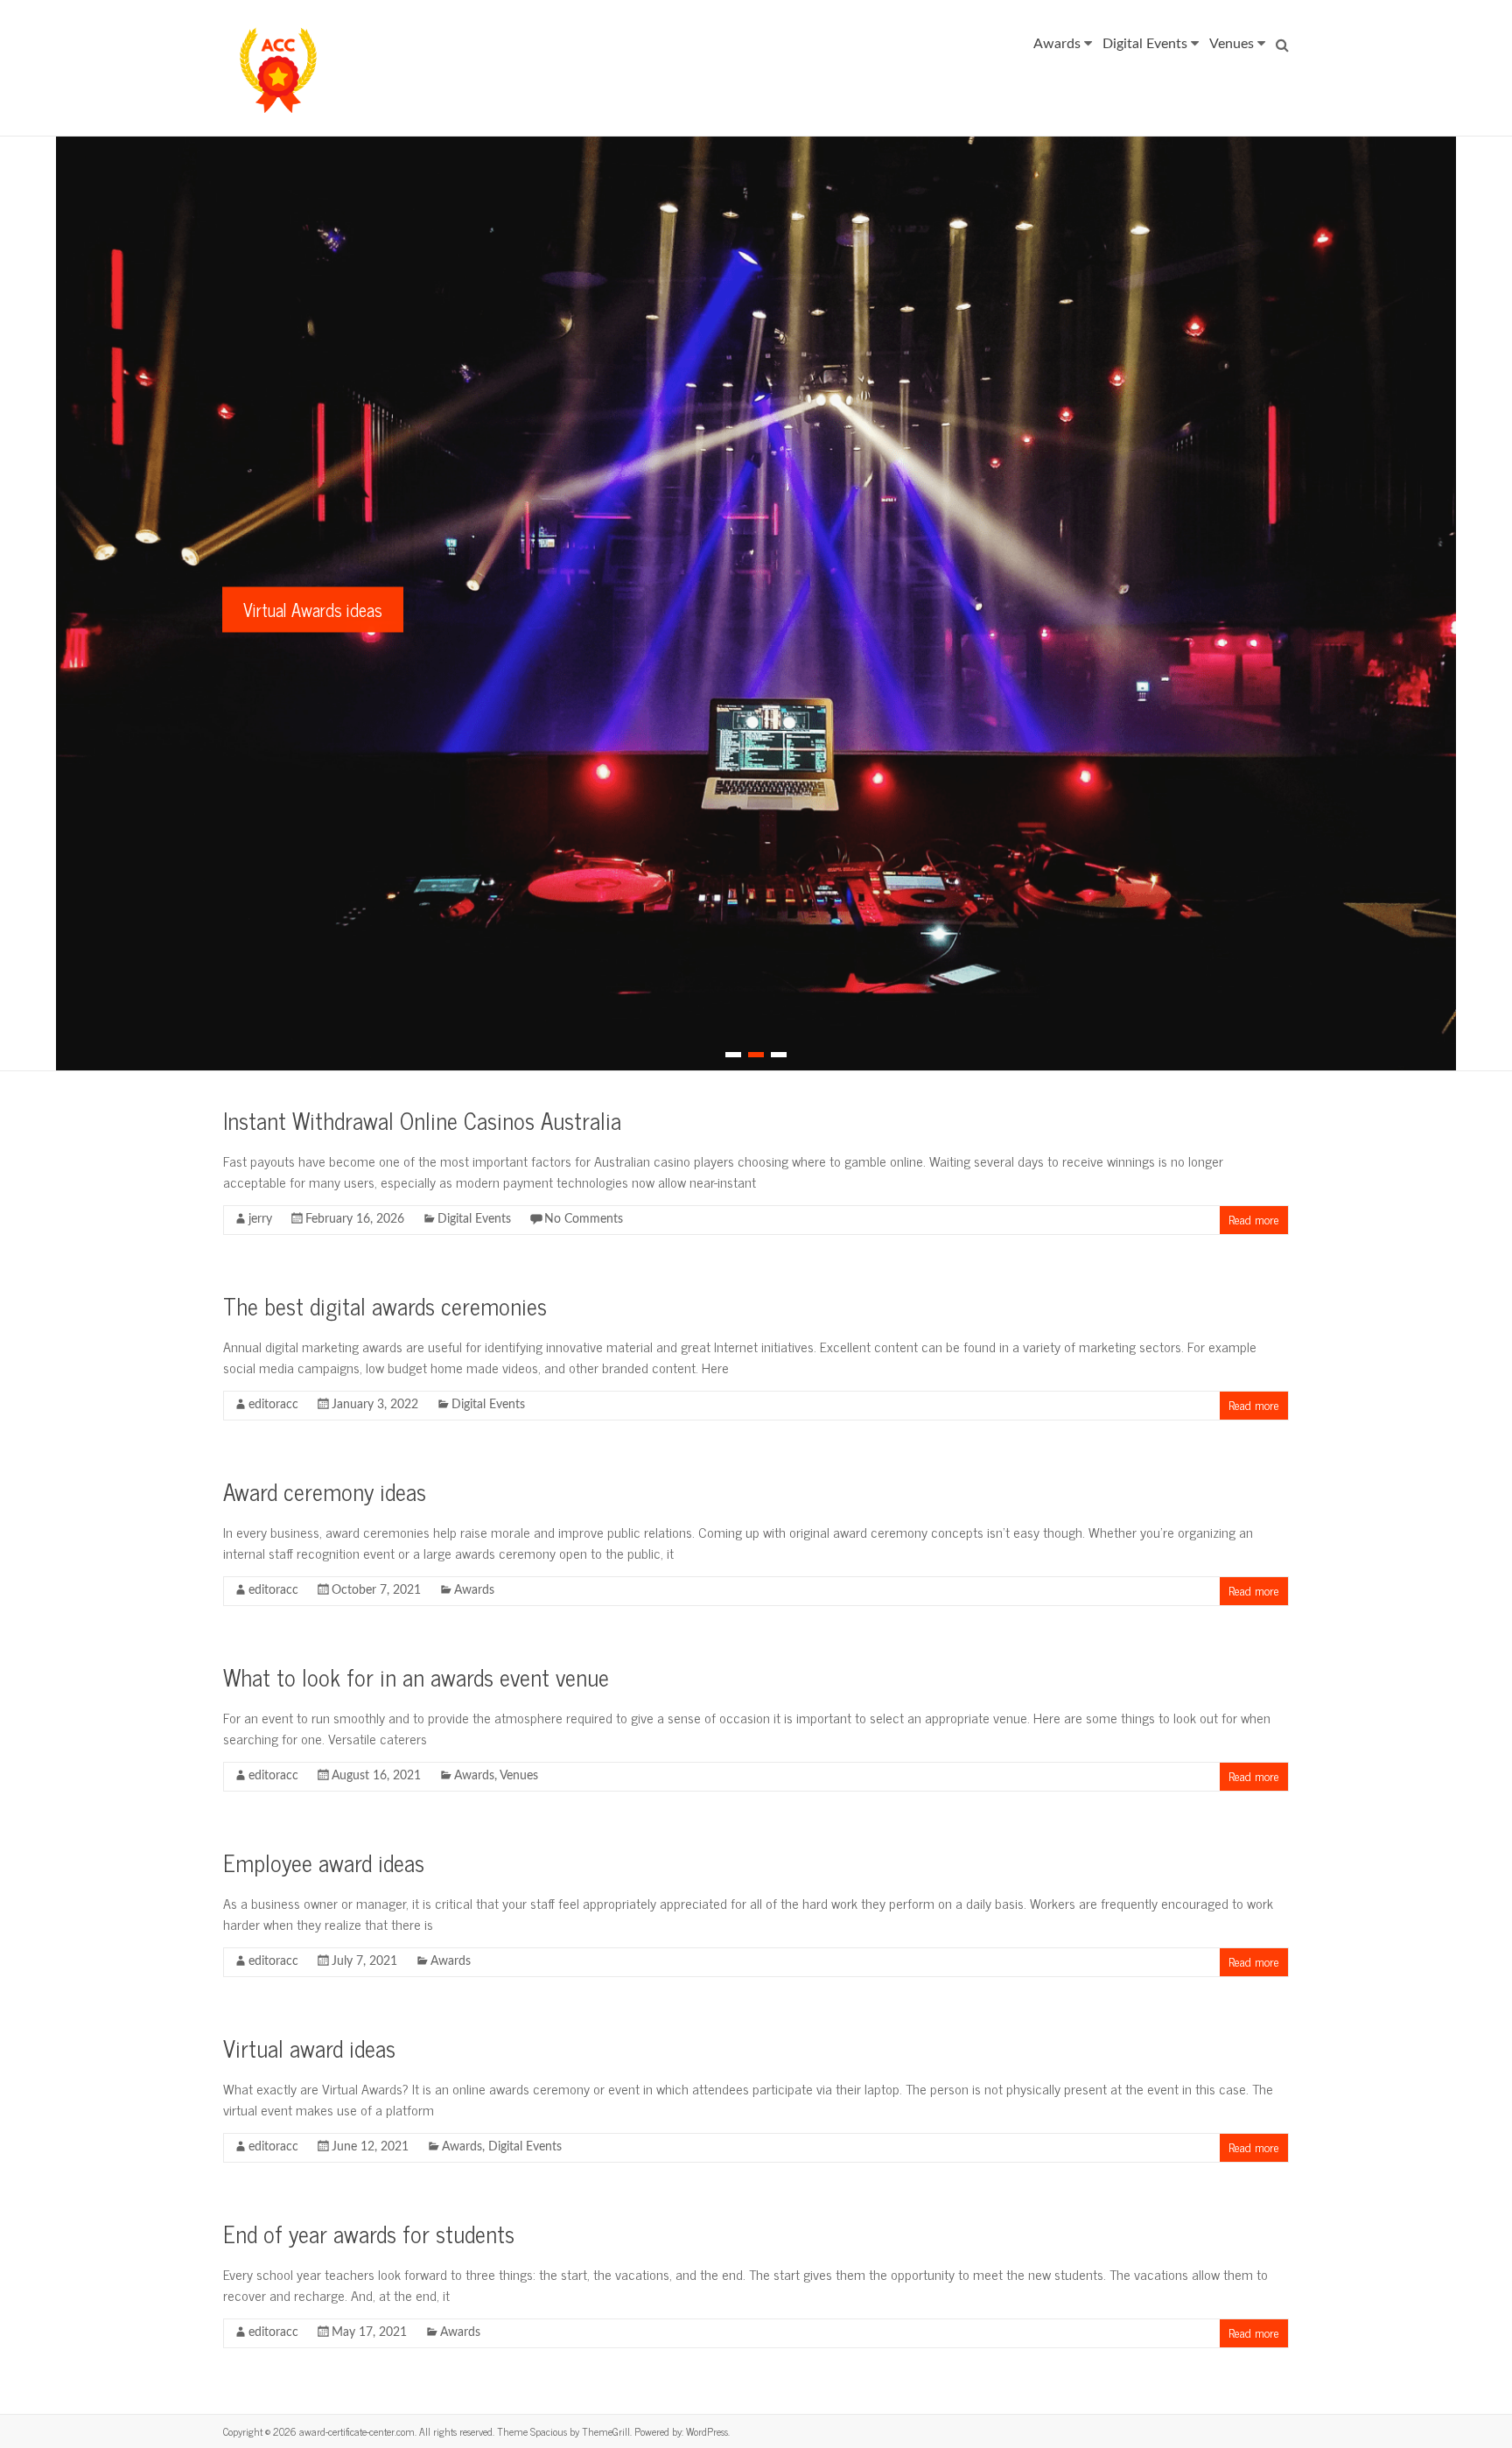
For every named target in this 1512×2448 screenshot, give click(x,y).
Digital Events (1145, 44)
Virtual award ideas (309, 2048)
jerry (260, 1219)
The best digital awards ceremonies (385, 1305)
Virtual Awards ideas (313, 610)
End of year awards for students (369, 2233)
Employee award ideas (324, 1862)
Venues (1232, 44)
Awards (1057, 44)
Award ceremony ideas (325, 1491)
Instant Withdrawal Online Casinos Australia (422, 1120)
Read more (1254, 1219)
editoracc (273, 1405)
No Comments (584, 1219)
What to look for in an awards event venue (416, 1676)
